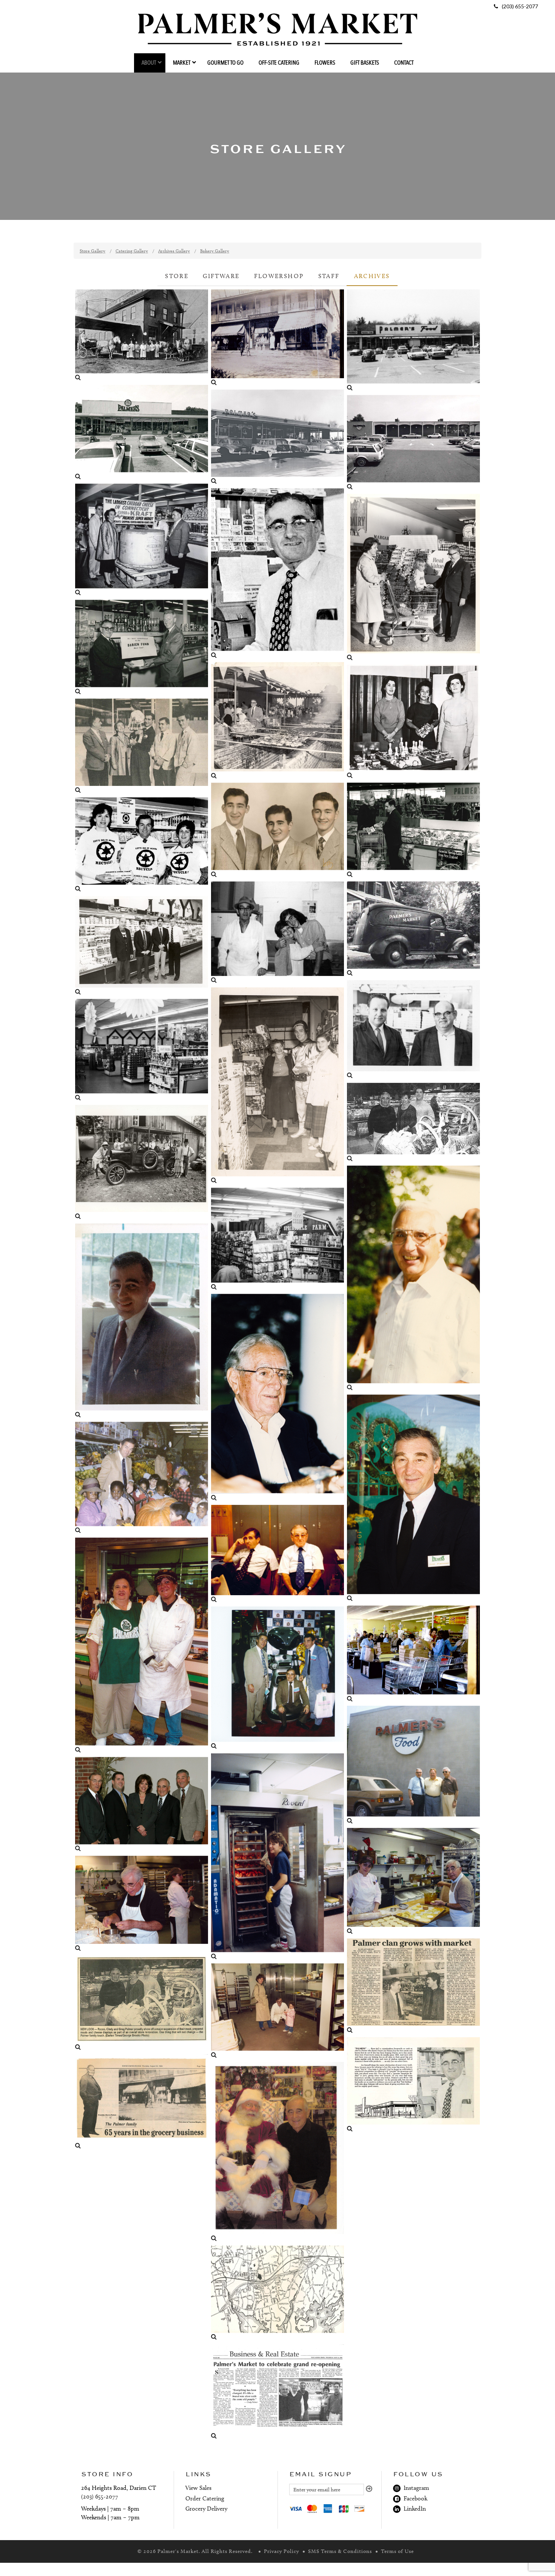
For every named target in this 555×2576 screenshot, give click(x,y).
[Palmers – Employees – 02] (277, 933)
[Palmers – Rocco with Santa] (277, 2152)
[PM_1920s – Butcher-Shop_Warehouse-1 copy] (142, 336)
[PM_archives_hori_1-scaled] (413, 929)
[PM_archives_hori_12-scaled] (142, 648)
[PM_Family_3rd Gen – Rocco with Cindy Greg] (413, 1123)
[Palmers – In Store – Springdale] (277, 1239)
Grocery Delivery (206, 2509)
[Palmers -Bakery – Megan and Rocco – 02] (142, 1904)
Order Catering (205, 2498)
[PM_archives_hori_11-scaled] (413, 830)
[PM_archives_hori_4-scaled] (142, 433)
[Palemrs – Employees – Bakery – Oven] (277, 1857)
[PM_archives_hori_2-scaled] (277, 437)
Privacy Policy (281, 2551)
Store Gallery (92, 251)
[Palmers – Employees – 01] (413, 1279)
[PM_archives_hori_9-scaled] (413, 2085)
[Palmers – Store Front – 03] (413, 1765)
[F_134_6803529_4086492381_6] (277, 721)
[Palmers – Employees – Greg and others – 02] (142, 946)
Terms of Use (397, 2551)
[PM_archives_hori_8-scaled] (277, 2293)
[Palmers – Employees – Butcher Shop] (142, 1646)
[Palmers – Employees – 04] (277, 1086)
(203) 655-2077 (100, 2496)
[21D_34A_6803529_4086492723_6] (413, 578)
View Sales (198, 2488)
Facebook (414, 2498)
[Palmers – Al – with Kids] (142, 1478)
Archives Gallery (174, 251)
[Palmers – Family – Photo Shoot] (142, 1163)
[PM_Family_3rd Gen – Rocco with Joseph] (277, 1554)
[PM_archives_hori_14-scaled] (277, 2392)
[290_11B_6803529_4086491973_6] (142, 1321)
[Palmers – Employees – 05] (413, 1030)
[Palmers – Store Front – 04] (413, 341)
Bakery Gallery (215, 251)
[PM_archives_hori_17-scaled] (413, 1986)
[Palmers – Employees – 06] (277, 1398)
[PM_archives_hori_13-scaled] (142, 2102)
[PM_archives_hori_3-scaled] (142, 1805)
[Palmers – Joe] (413, 1498)
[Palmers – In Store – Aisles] (142, 1051)
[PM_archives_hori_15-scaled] (142, 2003)
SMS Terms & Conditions (340, 2551)
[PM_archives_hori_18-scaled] (142, 746)
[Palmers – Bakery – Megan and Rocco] (413, 1882)
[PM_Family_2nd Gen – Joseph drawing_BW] (277, 574)
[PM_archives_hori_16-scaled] (277, 831)
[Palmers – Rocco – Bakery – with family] (277, 2011)
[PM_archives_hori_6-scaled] (413, 443)
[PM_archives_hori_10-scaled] (142, 845)
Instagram (415, 2488)
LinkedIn (413, 2509)
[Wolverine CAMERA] (277, 338)
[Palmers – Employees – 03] (413, 722)
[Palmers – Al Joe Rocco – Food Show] (277, 1678)
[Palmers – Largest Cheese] (142, 540)
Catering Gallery (132, 251)
